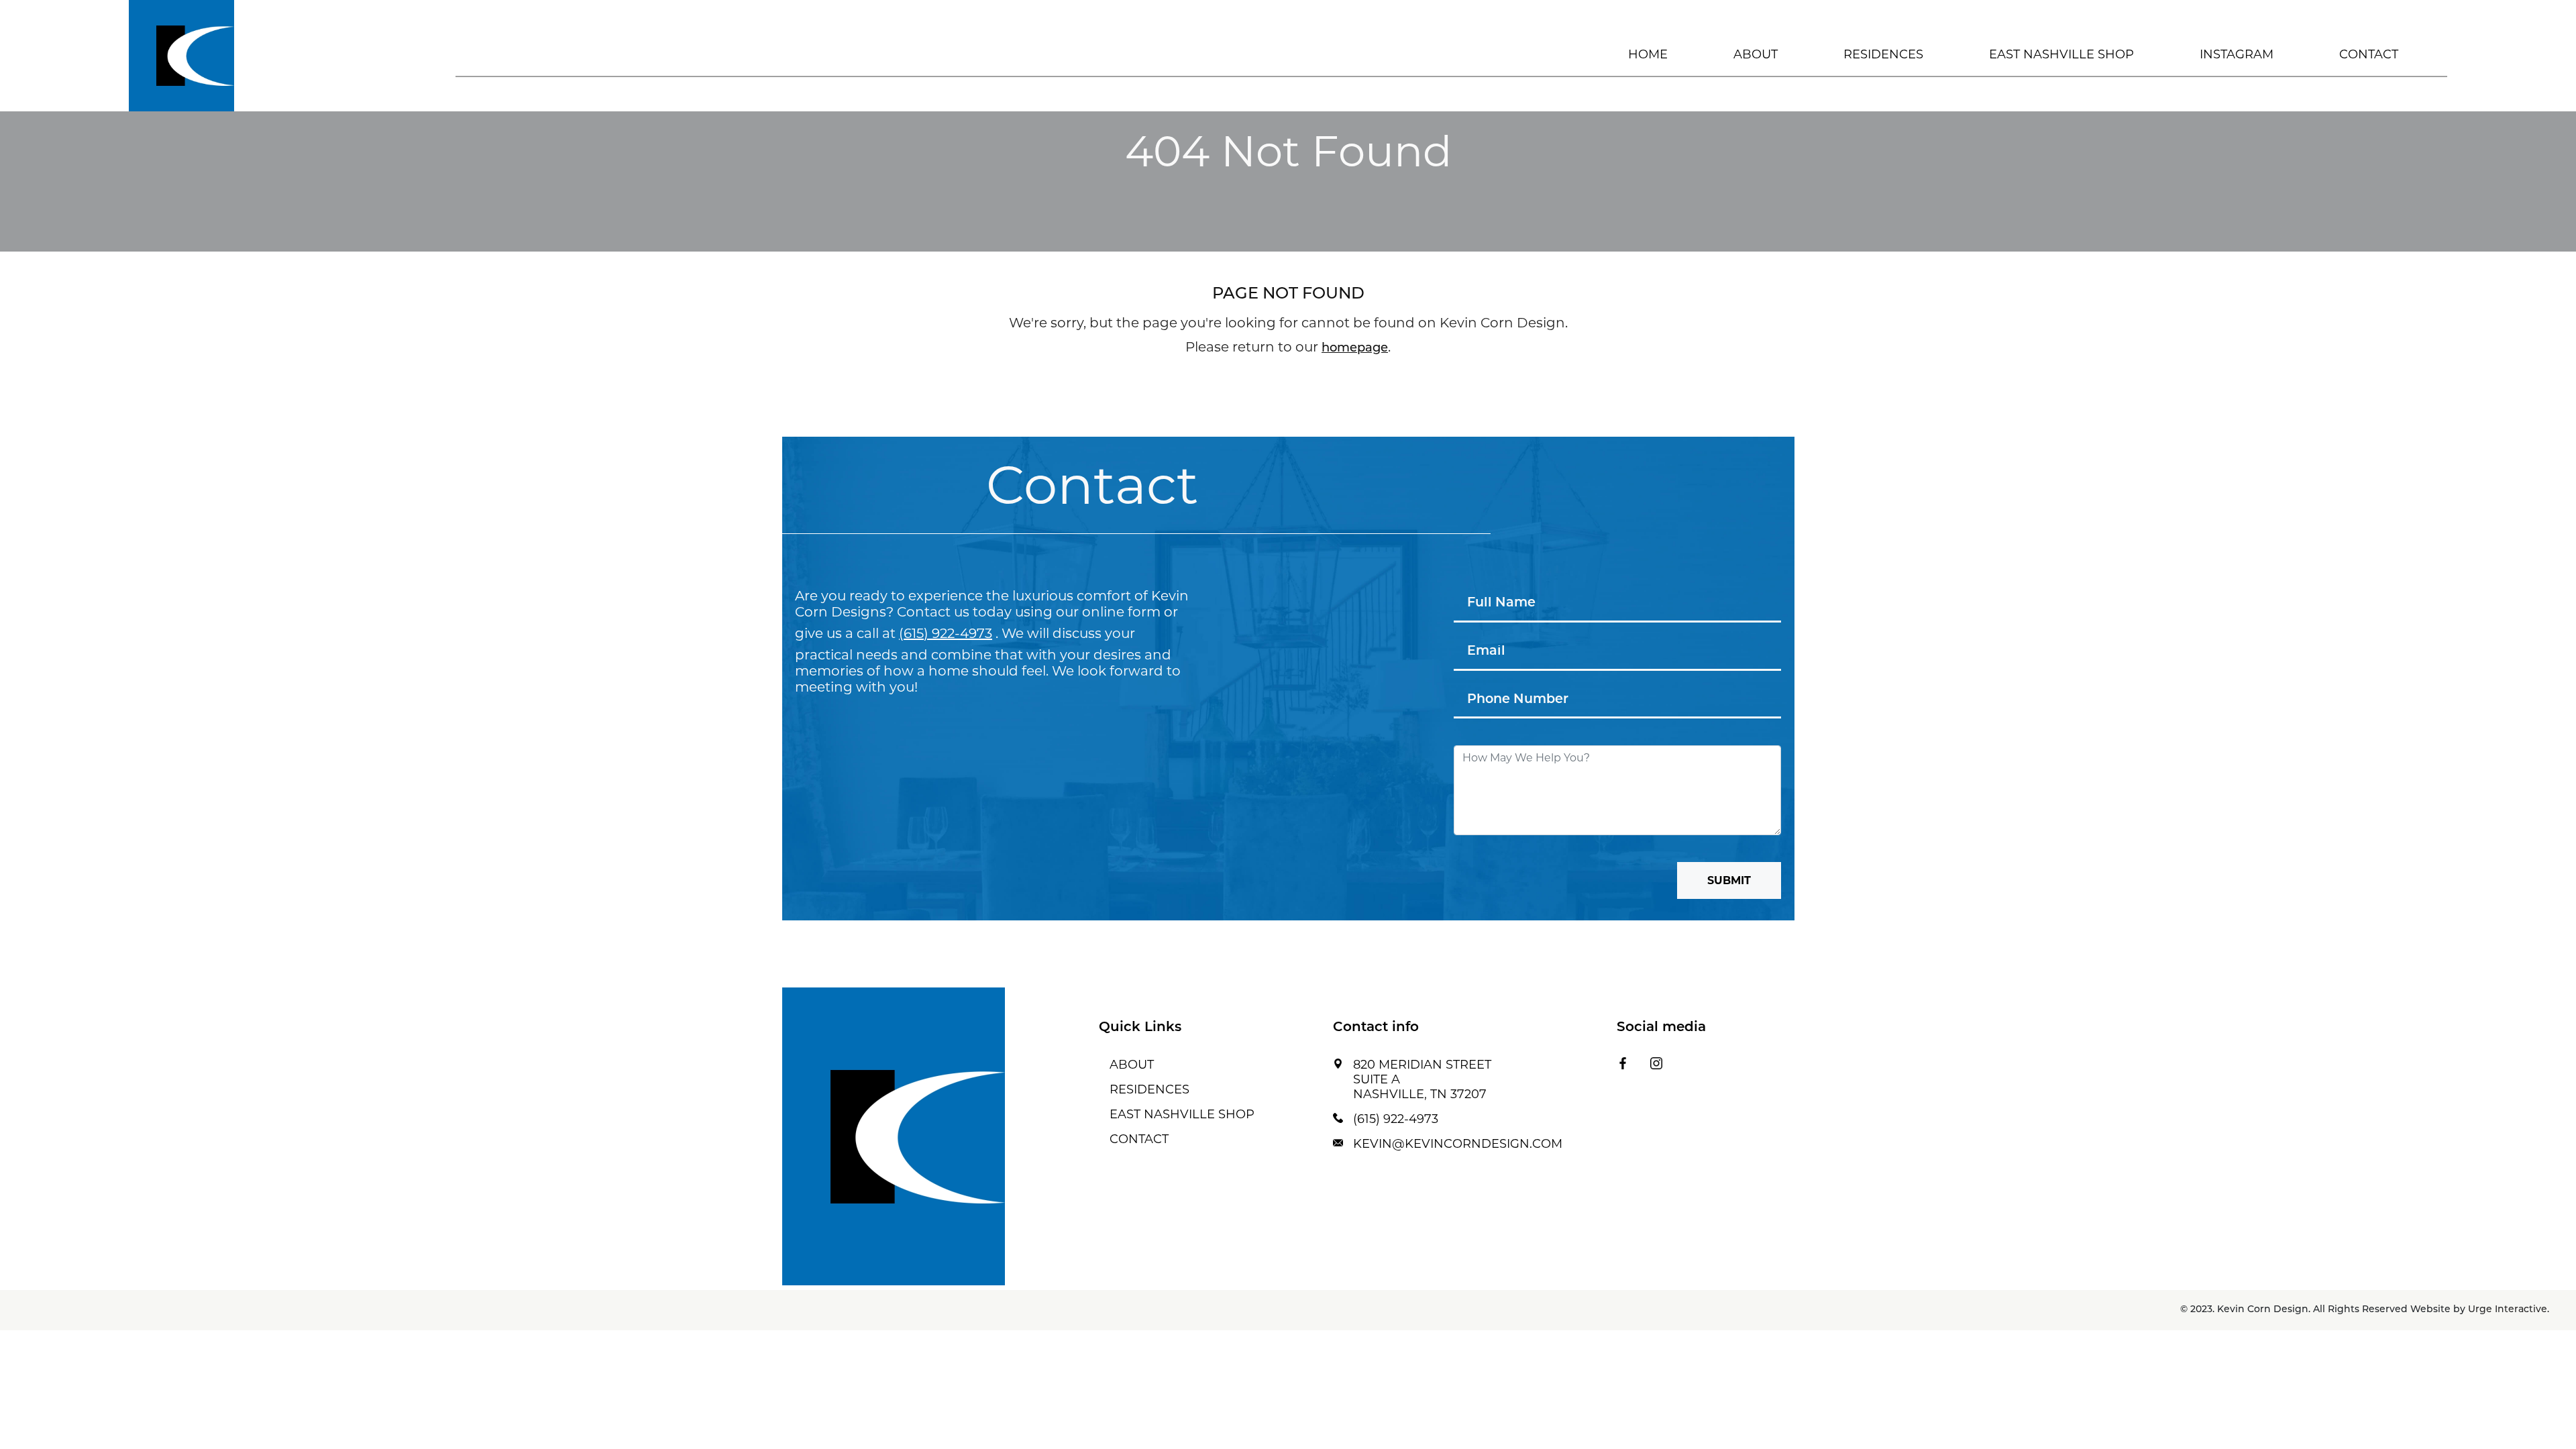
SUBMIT (1729, 880)
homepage (1355, 349)
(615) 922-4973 (946, 633)
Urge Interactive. (2509, 1310)
